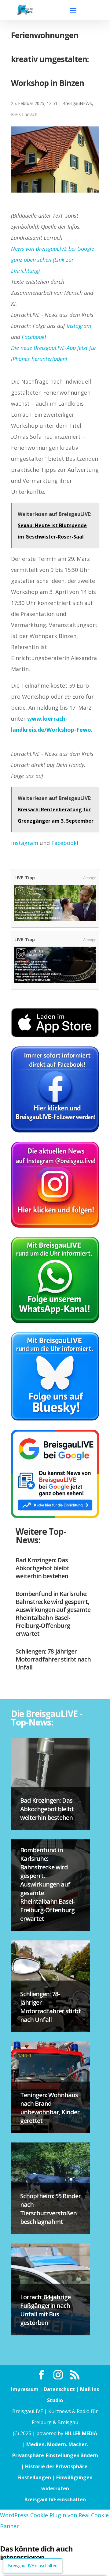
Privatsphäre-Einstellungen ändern (55, 2455)
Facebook (33, 337)
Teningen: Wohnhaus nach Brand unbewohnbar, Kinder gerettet (50, 2108)
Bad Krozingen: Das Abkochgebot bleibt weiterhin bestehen (42, 1568)
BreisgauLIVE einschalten (55, 2499)
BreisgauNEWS (77, 103)
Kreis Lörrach (24, 114)
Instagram (79, 326)
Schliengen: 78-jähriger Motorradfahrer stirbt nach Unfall (53, 1659)
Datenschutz (59, 2389)
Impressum (25, 2389)
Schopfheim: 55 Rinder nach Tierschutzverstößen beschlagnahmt (50, 2209)
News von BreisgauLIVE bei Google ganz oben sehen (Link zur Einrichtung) (53, 260)
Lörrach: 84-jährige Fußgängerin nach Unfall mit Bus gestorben (45, 2310)
